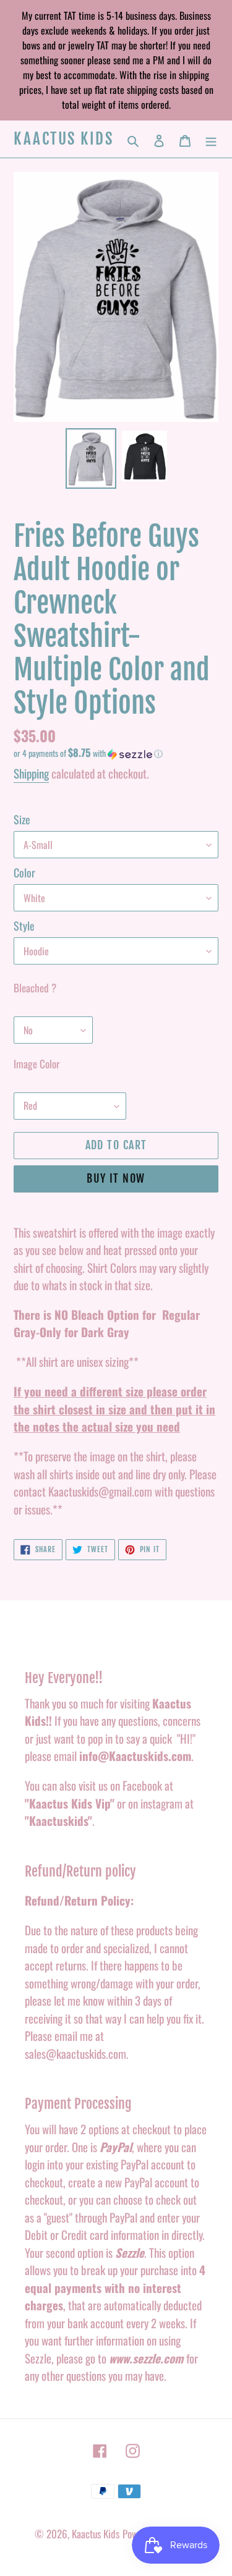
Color (24, 872)
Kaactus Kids (63, 139)
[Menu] (211, 139)
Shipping (31, 773)
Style (24, 926)
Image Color (37, 1064)
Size (22, 819)
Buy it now (116, 1178)
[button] (88, 753)
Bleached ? (35, 988)
